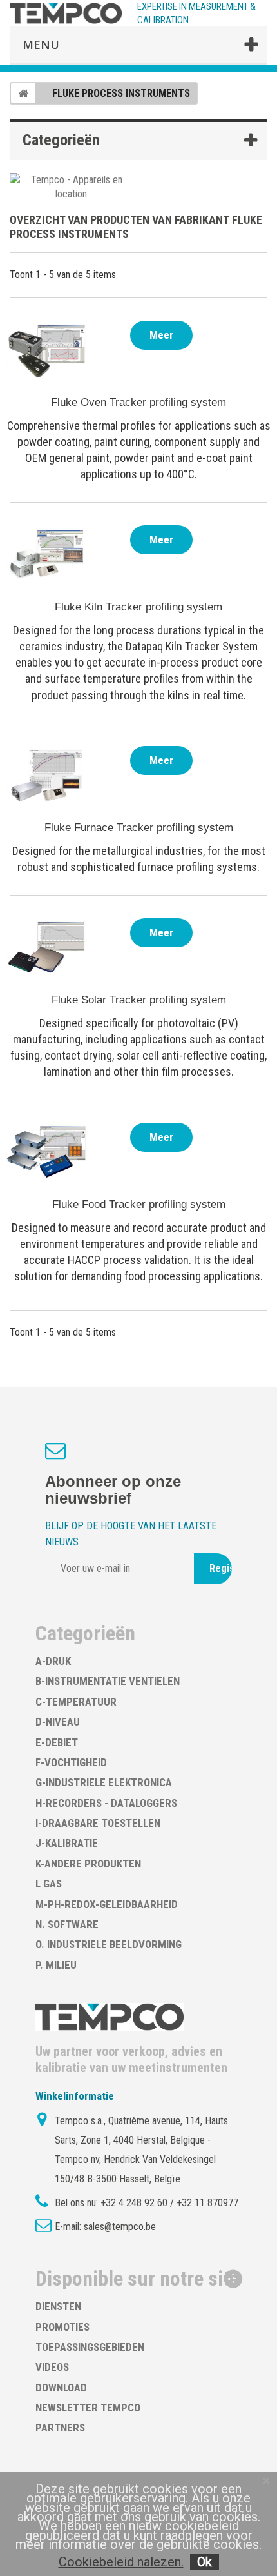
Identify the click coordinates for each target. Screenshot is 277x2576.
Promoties (62, 2327)
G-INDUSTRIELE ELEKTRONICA (104, 1782)
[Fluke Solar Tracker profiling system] (48, 947)
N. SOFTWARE (67, 1924)
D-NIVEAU (58, 1722)
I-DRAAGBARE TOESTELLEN (98, 1823)
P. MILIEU (56, 1965)
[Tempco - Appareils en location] (71, 186)
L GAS (49, 1884)
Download (61, 2388)
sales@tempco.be (120, 2227)
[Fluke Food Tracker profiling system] (48, 1152)
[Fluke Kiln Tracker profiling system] (48, 554)
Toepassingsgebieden (90, 2347)
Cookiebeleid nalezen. (121, 2562)
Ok (205, 2562)
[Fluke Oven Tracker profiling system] (48, 350)
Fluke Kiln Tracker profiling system (138, 607)
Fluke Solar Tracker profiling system (139, 1000)
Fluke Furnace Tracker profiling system (139, 828)
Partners (60, 2428)
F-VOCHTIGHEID (71, 1762)
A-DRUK (53, 1661)
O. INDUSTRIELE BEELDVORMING (109, 1944)
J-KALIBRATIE (67, 1843)
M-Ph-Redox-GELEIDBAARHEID (107, 1904)
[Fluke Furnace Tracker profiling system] (48, 775)
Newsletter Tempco (88, 2408)
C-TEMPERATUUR (76, 1702)
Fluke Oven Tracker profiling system (138, 402)
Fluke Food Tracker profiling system (139, 1204)
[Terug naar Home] (23, 93)
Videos (52, 2367)
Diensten (58, 2306)
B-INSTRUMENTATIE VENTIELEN (108, 1681)
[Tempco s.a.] (66, 13)
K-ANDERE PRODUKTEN (88, 1864)
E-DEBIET (57, 1742)
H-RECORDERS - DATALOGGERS (106, 1803)
